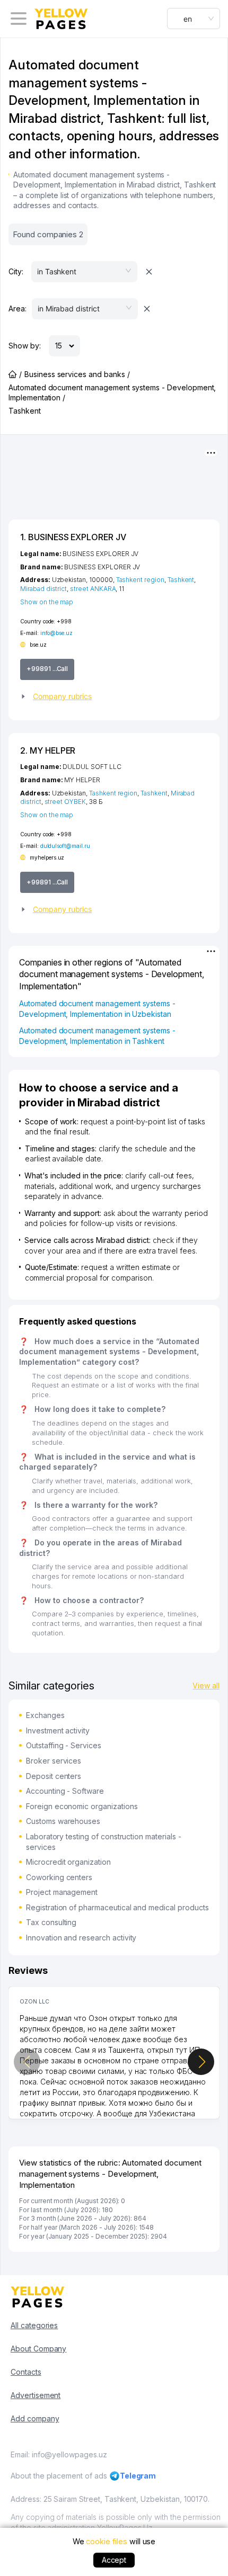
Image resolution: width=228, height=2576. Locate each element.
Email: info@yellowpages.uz (59, 2454)
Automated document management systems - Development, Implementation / (112, 393)
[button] (114, 696)
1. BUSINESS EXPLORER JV (73, 537)
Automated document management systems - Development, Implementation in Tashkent (97, 1036)
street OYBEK (65, 802)
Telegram (138, 2476)
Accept (114, 2560)
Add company (35, 2418)
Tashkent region (140, 580)
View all (206, 1685)
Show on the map (47, 602)
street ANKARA (93, 589)
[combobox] (194, 19)
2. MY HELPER (48, 750)
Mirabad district (43, 589)
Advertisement (36, 2395)
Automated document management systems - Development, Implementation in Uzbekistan (97, 1009)
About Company (38, 2349)
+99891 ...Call (47, 669)
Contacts (26, 2372)
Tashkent (181, 580)
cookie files (106, 2541)
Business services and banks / (77, 374)
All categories (34, 2325)
